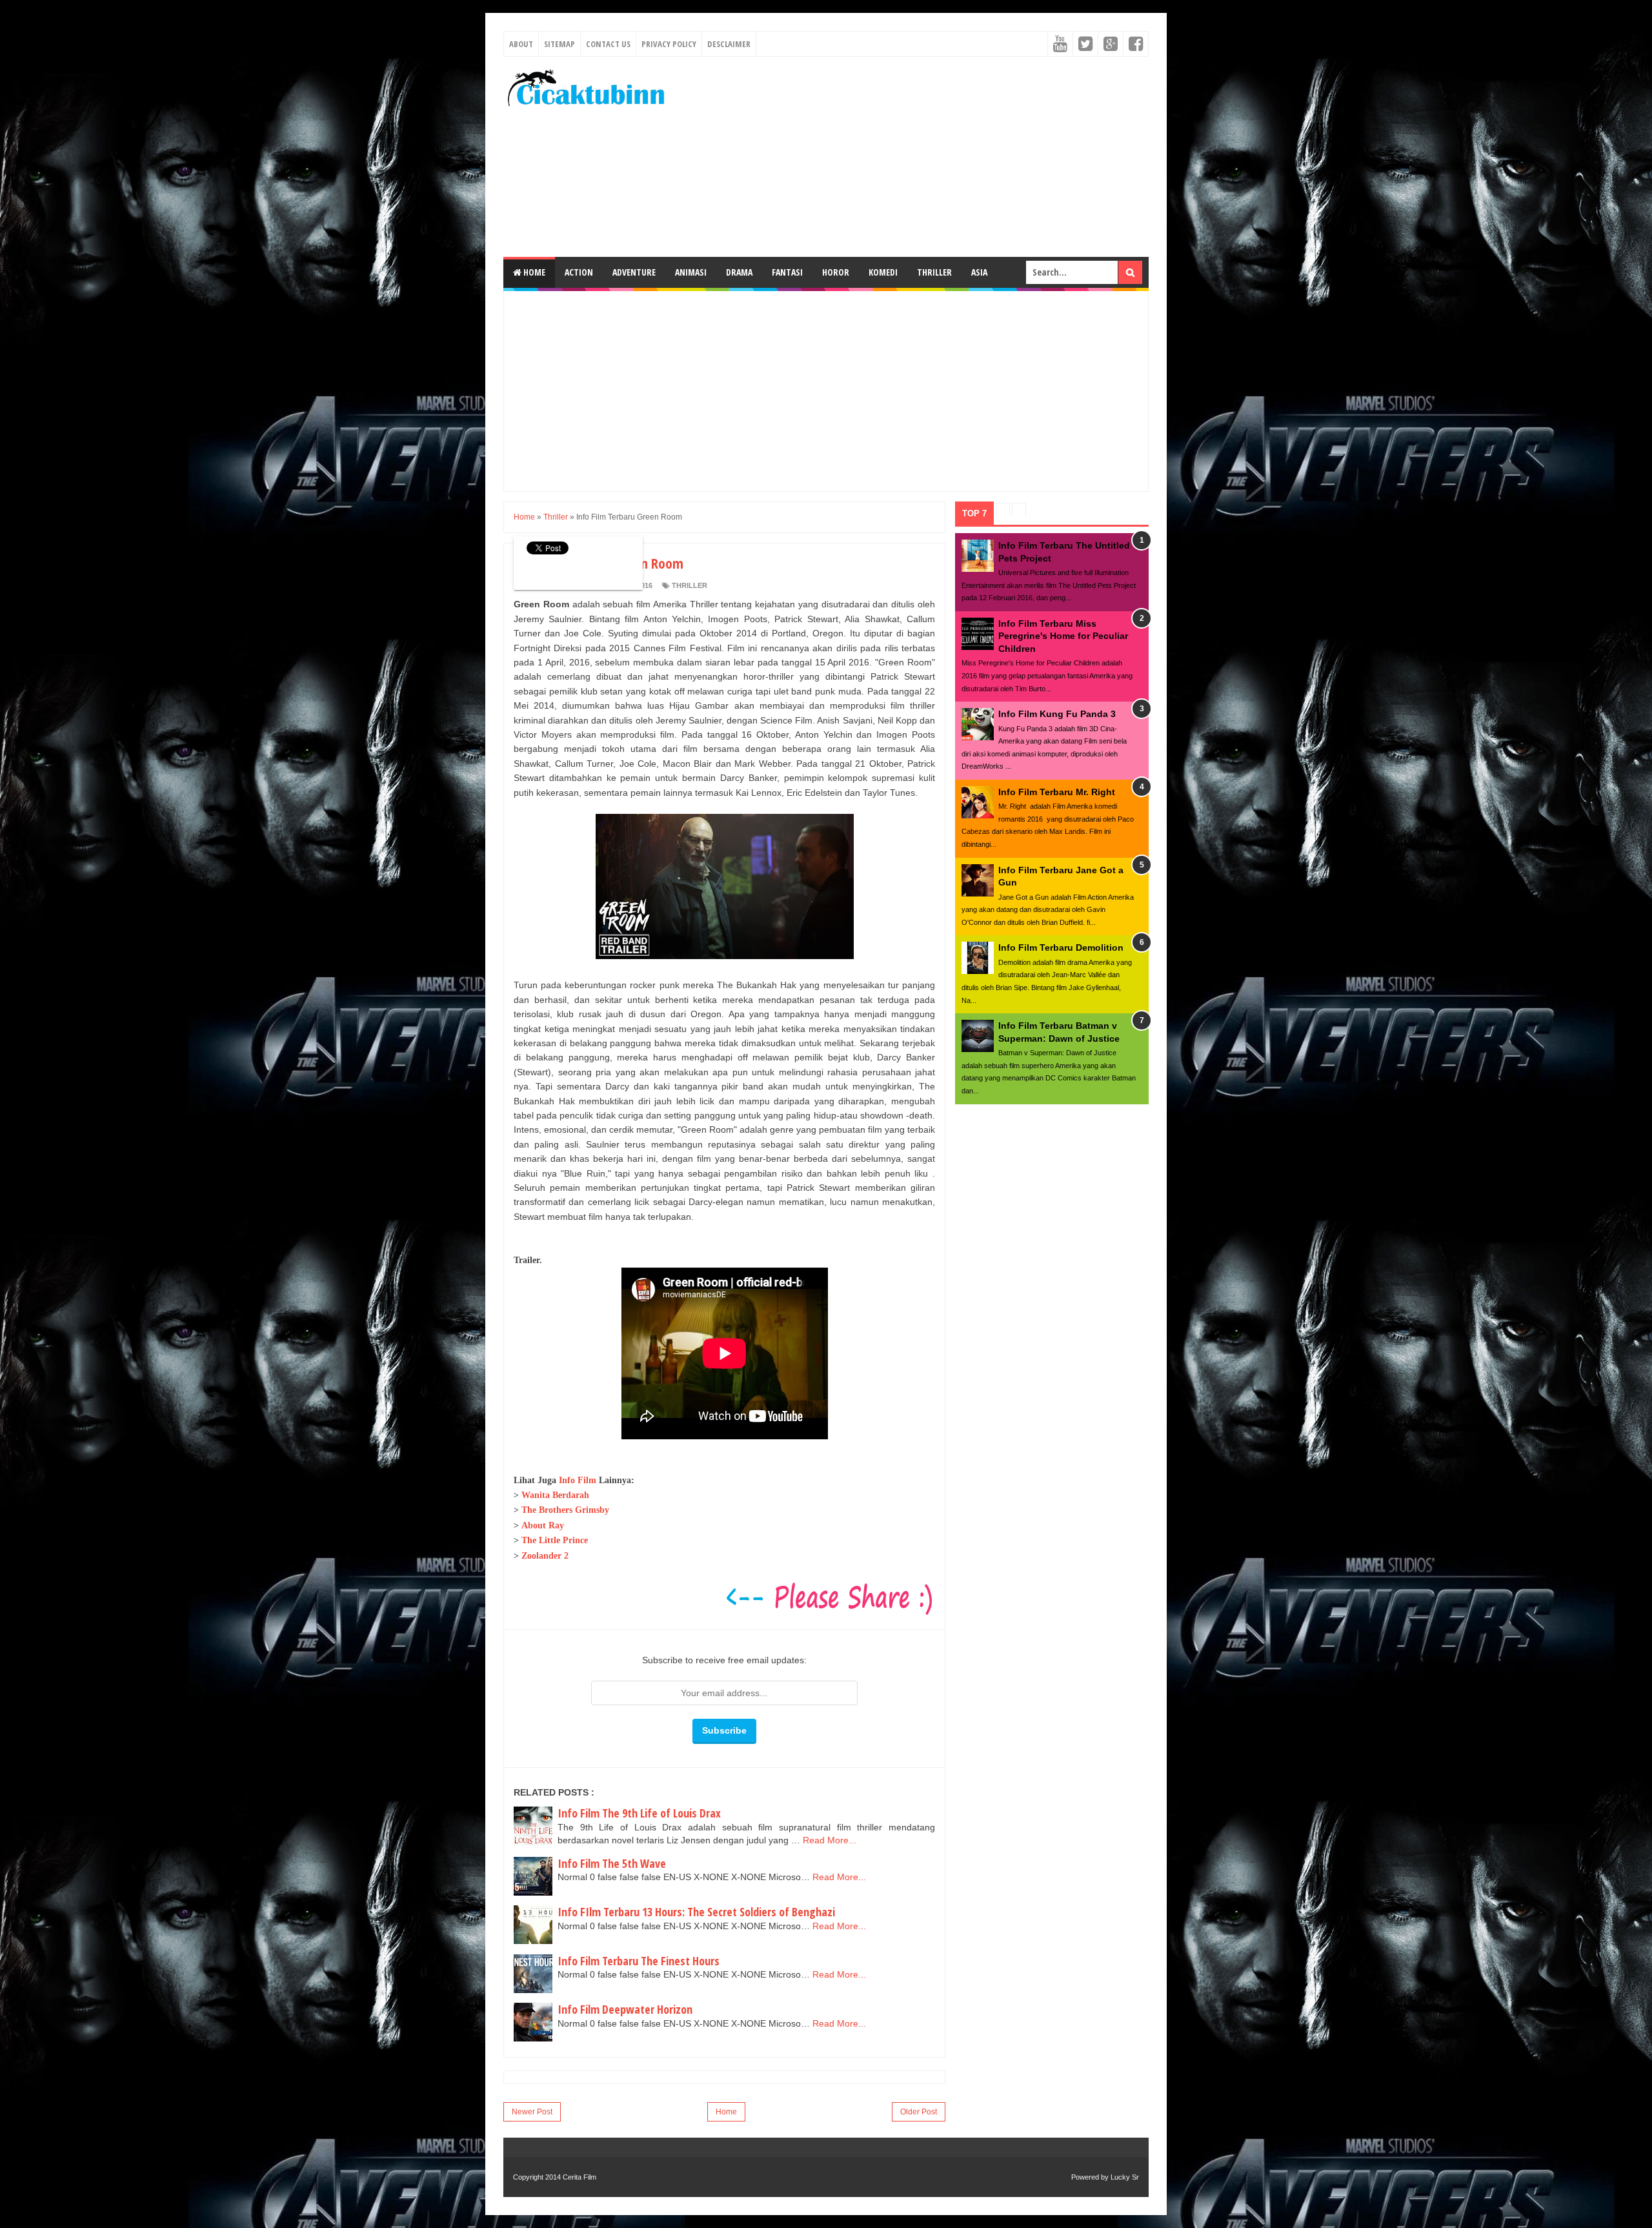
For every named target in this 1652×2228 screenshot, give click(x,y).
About (521, 44)
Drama (739, 272)
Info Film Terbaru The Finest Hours (639, 1961)
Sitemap (559, 44)
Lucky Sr (1125, 2177)
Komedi (883, 272)
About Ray (543, 1525)
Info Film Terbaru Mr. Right (1057, 792)
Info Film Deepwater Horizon (625, 2009)
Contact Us (608, 44)
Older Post (919, 2112)
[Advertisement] (914, 157)
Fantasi (787, 272)
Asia (979, 272)
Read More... (830, 1840)
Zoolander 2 (545, 1556)
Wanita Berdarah (555, 1495)
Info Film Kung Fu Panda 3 (1057, 714)
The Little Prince (555, 1540)
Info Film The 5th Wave (612, 1863)
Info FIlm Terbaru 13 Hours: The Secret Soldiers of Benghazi (696, 1912)
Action (579, 272)
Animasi (691, 272)
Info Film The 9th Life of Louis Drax (639, 1813)
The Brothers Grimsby (565, 1510)
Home (533, 272)
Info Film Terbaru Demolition (1061, 947)
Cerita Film (579, 2177)
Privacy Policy (669, 44)
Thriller (934, 272)
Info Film (578, 1480)
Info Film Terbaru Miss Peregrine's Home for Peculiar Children (1063, 636)
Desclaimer (729, 44)
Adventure (634, 272)
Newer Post (532, 2112)
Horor (836, 272)
